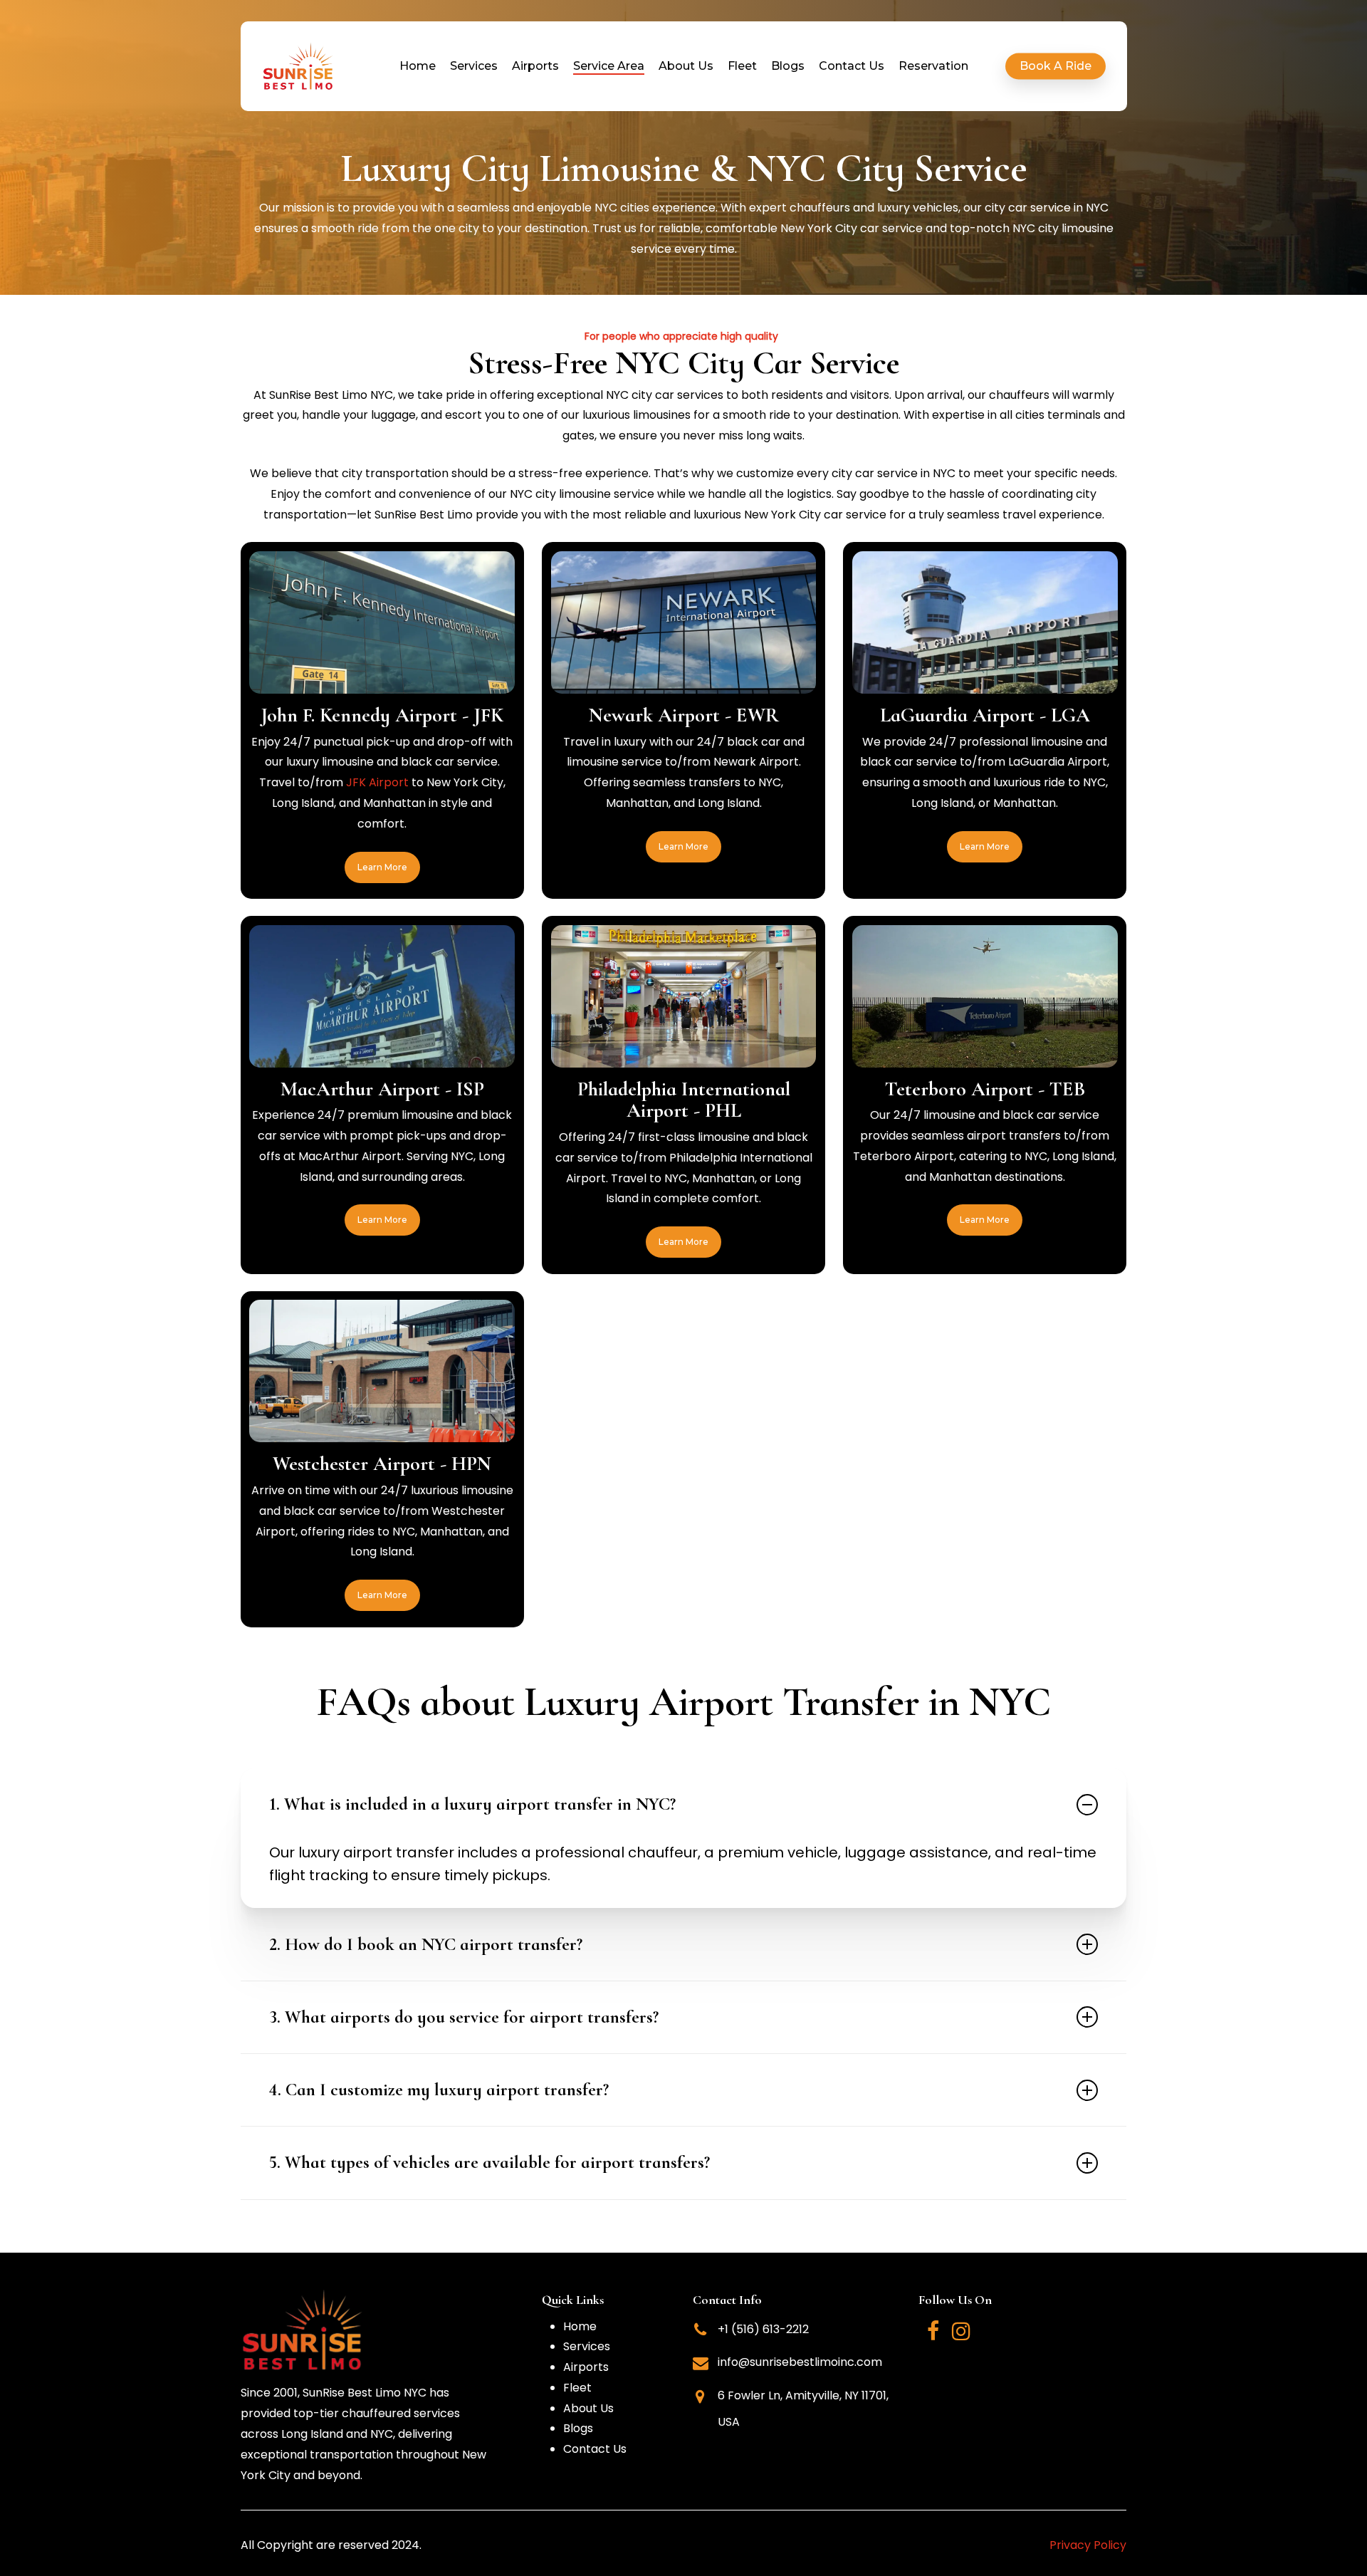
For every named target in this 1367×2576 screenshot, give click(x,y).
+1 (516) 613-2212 (763, 2329)
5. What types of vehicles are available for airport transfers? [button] (489, 2162)
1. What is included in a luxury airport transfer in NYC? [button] (472, 1804)
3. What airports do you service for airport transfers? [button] (464, 2017)
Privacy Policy (1088, 2545)
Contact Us (595, 2449)
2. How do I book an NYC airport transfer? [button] (426, 1944)
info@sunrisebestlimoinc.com (800, 2362)
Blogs (578, 2428)
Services (587, 2346)
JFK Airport (377, 782)
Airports (586, 2367)
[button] (382, 867)
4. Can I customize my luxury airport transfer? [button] (439, 2090)
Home (580, 2326)
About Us (588, 2408)
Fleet (577, 2388)
